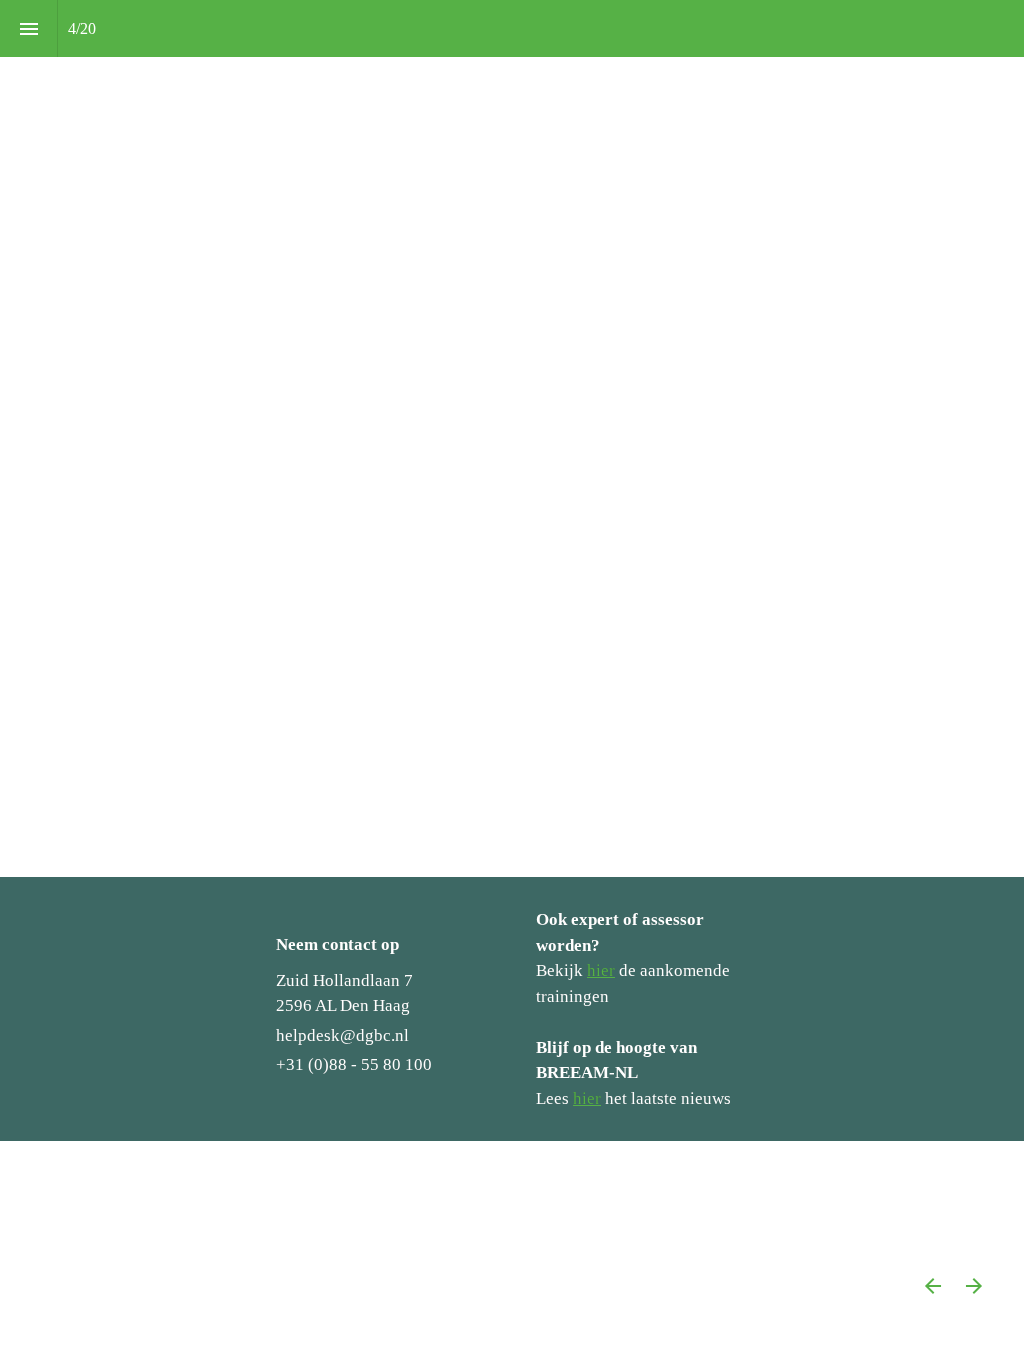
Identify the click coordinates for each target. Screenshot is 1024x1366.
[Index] (28, 28)
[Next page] (973, 1285)
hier (601, 970)
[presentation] (512, 438)
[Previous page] (932, 1285)
